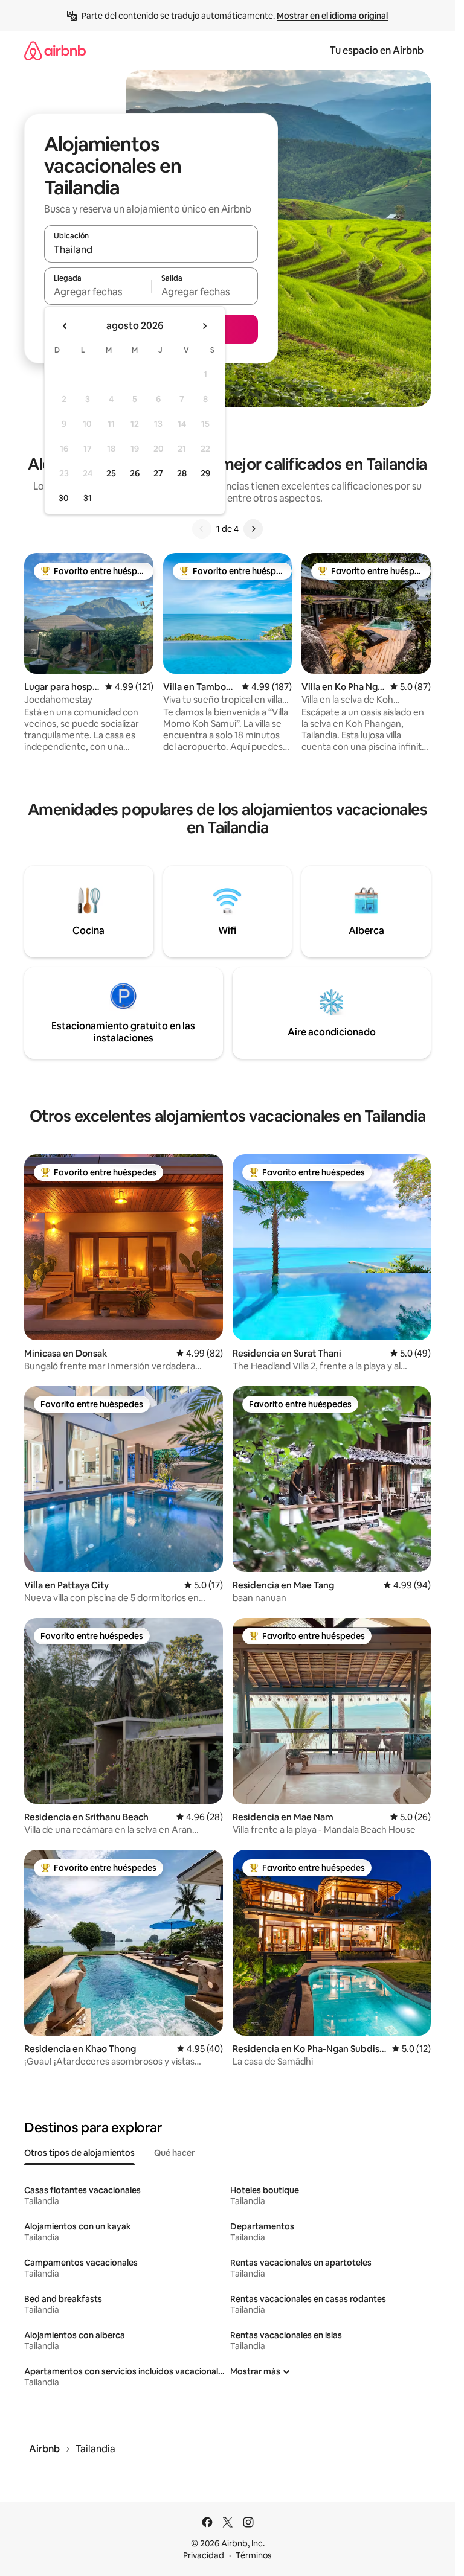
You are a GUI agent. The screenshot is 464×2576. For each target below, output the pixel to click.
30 (64, 498)
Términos (254, 2555)
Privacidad (204, 2555)
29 (205, 473)
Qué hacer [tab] (174, 2153)
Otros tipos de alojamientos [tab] (79, 2153)
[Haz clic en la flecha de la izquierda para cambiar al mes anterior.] (65, 326)
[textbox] (98, 292)
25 (111, 473)
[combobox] (151, 249)
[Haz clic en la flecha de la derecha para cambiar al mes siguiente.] (204, 326)
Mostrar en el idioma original (332, 16)
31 (88, 498)
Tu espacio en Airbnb (377, 50)
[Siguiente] (253, 529)
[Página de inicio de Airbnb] (55, 50)
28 (182, 473)
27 (158, 473)
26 (135, 473)
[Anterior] (202, 529)
